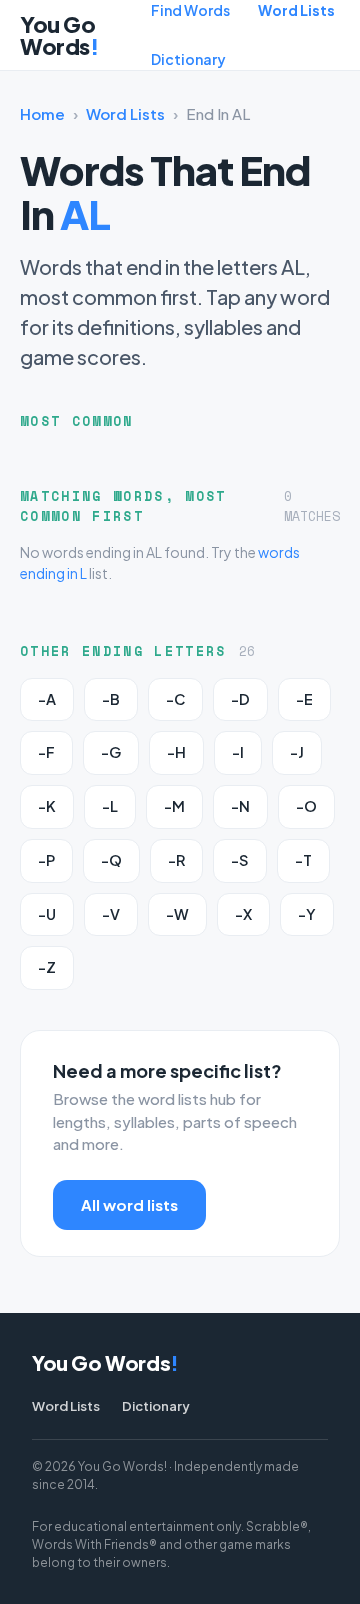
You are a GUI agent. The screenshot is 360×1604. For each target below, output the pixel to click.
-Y (307, 914)
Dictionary (188, 59)
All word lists (129, 1204)
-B (111, 699)
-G (111, 752)
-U (47, 914)
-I (238, 752)
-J (297, 752)
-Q (111, 860)
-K (47, 806)
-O (306, 806)
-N (240, 806)
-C (175, 699)
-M (174, 806)
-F (46, 752)
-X (243, 914)
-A (47, 699)
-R (176, 860)
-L (110, 806)
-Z (47, 967)
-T (303, 860)
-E (304, 699)
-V (111, 914)
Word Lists (296, 10)
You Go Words (59, 35)
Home (42, 113)
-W (177, 914)
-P (46, 860)
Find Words (190, 10)
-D (240, 699)
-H (176, 752)
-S (240, 860)
